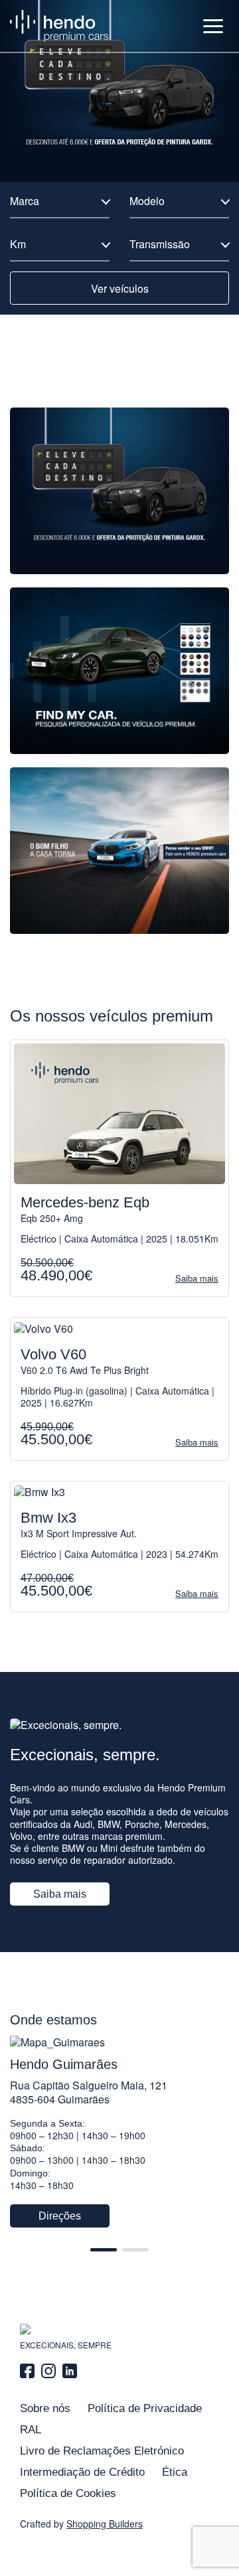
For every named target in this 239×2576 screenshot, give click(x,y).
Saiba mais (60, 1894)
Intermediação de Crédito (82, 2472)
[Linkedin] (70, 2371)
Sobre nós (45, 2408)
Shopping (105, 2524)
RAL (31, 2430)
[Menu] (213, 26)
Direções (60, 2216)
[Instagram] (48, 2371)
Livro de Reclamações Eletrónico (102, 2451)
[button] (104, 2250)
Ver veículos (120, 288)
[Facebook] (29, 2371)
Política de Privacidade (145, 2408)
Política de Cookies (68, 2493)
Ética (175, 2472)
